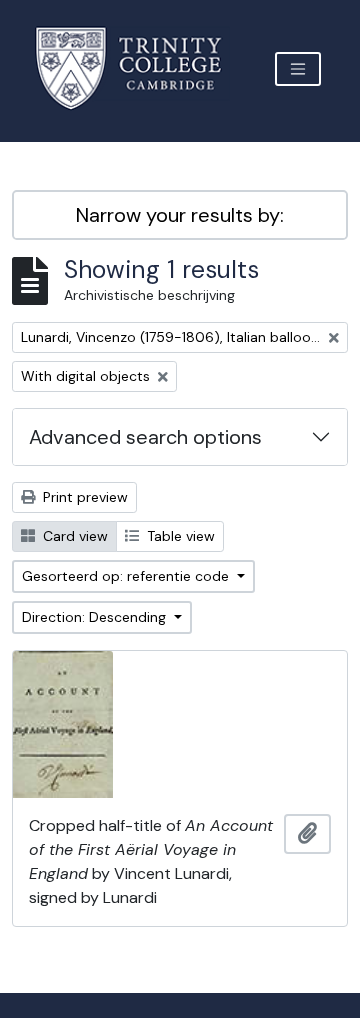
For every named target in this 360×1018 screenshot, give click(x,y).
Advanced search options (145, 437)
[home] (140, 68)
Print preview (83, 497)
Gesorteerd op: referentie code (127, 576)
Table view (179, 536)
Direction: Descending (96, 617)
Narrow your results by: (180, 215)
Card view (73, 536)
